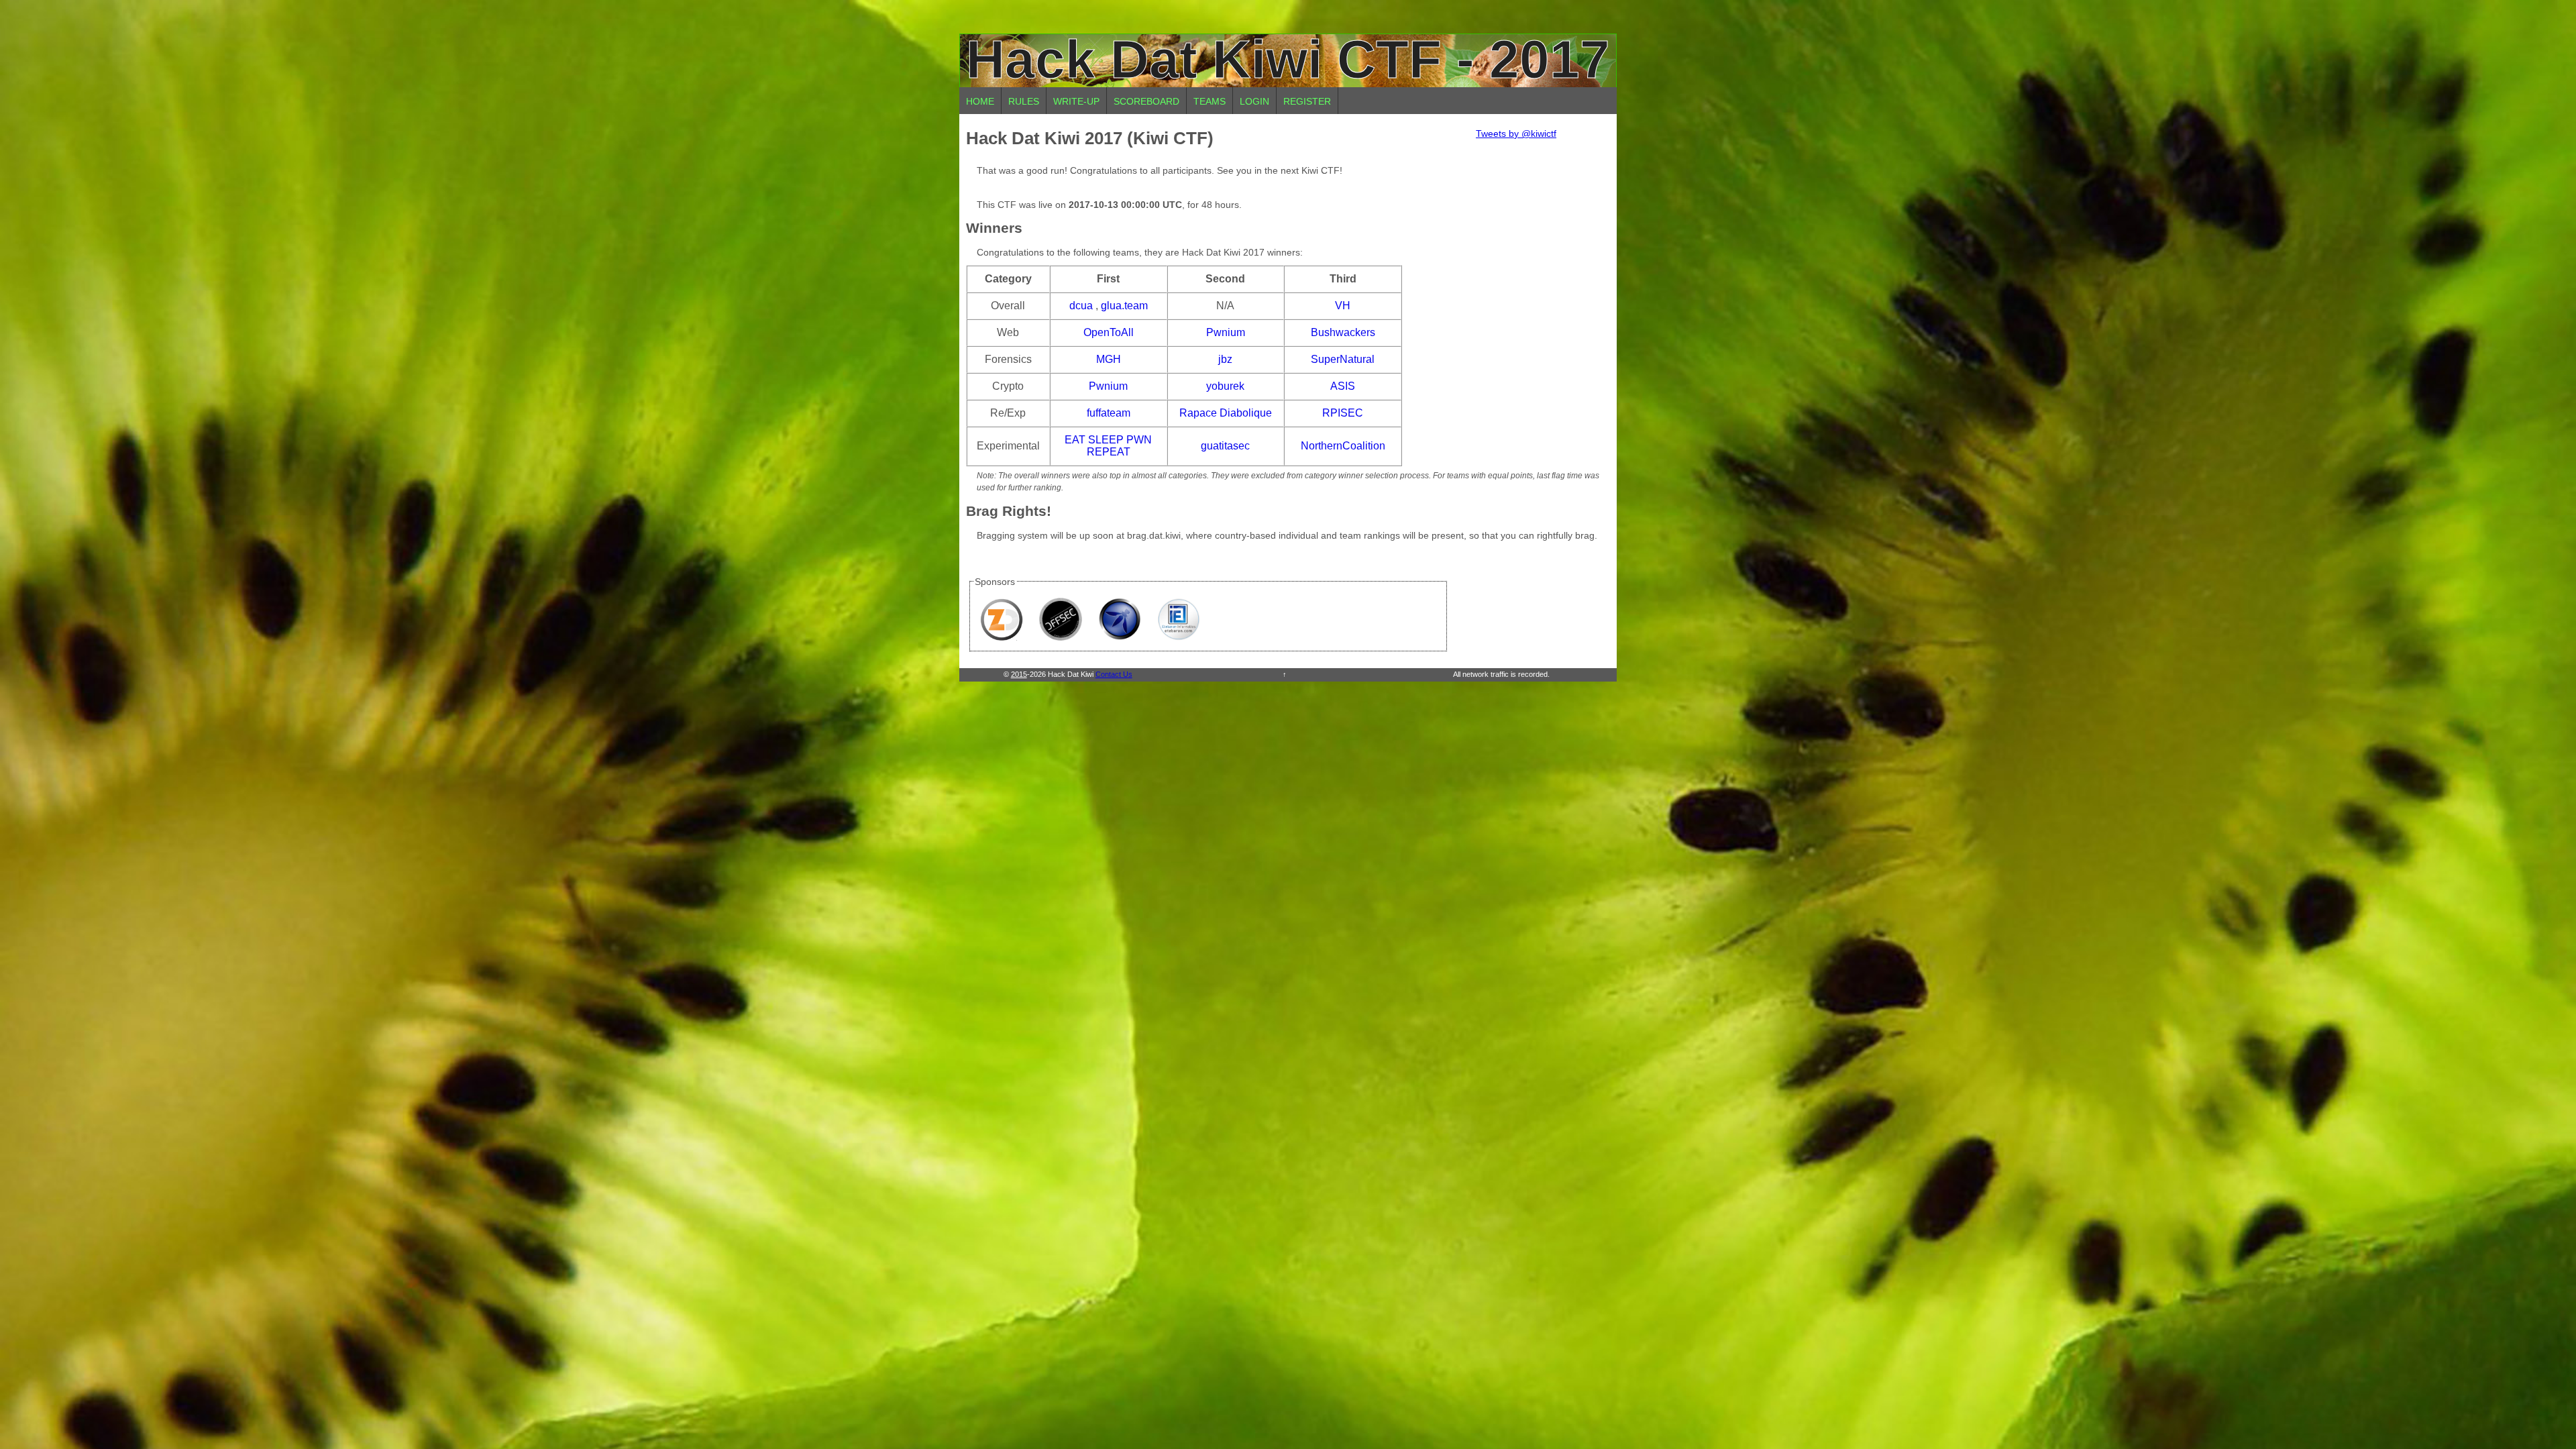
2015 (1019, 674)
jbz (1225, 359)
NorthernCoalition (1343, 446)
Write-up (1076, 101)
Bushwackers (1343, 332)
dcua (1081, 306)
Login (1254, 101)
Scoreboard (1146, 101)
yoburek (1225, 386)
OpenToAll (1109, 332)
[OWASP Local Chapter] (1120, 619)
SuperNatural (1343, 359)
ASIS (1343, 386)
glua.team (1124, 306)
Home (980, 101)
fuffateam (1109, 413)
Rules (1024, 101)
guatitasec (1225, 446)
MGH (1109, 359)
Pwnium (1226, 332)
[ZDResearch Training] (1002, 619)
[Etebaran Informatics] (1179, 619)
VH (1343, 306)
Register (1307, 101)
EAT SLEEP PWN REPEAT (1108, 446)
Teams (1210, 101)
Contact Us (1114, 674)
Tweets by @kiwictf (1516, 133)
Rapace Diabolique (1226, 413)
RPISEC (1343, 413)
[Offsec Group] (1061, 619)
